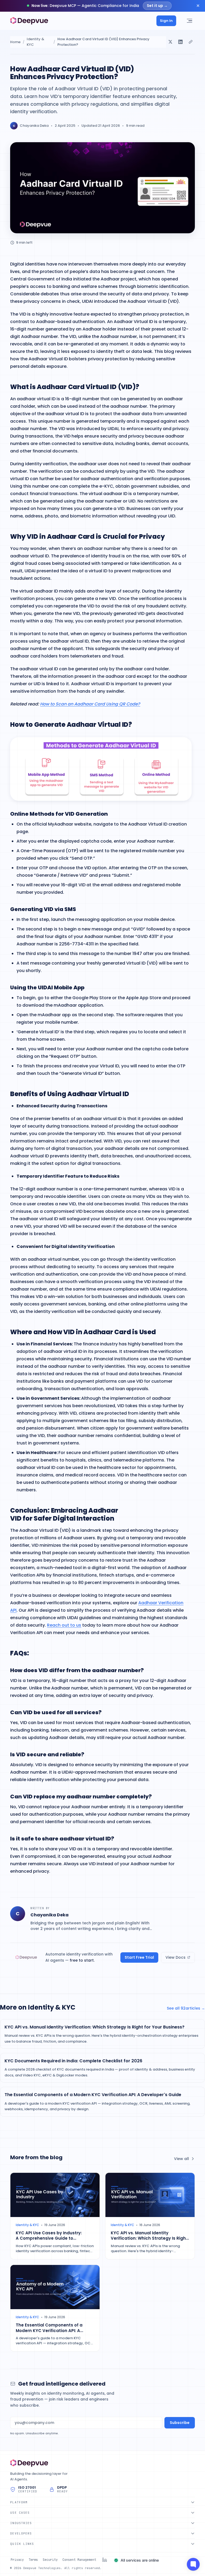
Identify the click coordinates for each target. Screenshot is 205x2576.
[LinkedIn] (105, 2560)
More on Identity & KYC (38, 2007)
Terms (33, 2560)
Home (15, 42)
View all (182, 2159)
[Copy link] (191, 42)
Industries (21, 2523)
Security (50, 2560)
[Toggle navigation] (189, 21)
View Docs (176, 1957)
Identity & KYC (36, 42)
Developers (21, 2533)
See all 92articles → (186, 2008)
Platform (19, 2502)
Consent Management (79, 2560)
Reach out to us (64, 1625)
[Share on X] (170, 42)
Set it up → (157, 6)
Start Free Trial (139, 1957)
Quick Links (22, 2544)
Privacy (17, 2560)
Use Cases (20, 2513)
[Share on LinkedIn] (180, 42)
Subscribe (180, 2423)
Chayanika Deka (34, 126)
